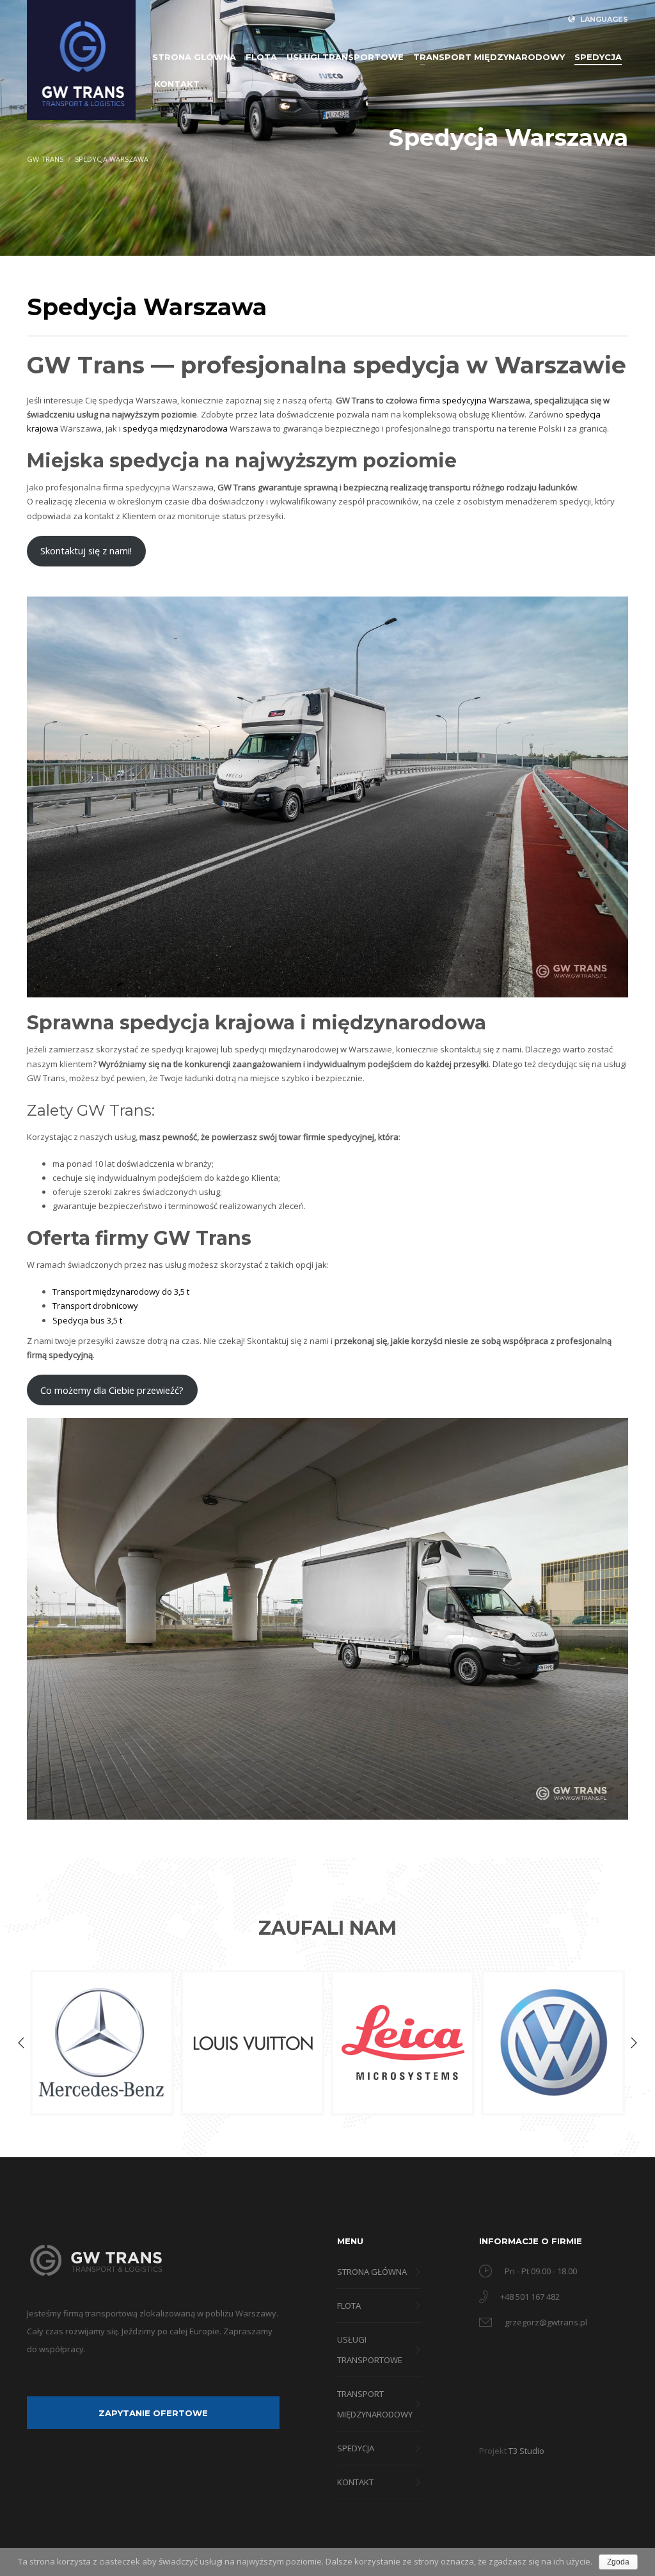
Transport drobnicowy (95, 1306)
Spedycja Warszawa (112, 159)
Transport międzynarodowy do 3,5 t (121, 1292)
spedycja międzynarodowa (175, 428)
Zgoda (618, 2562)
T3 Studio (526, 2451)
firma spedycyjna (453, 400)
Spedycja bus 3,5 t (87, 1320)
